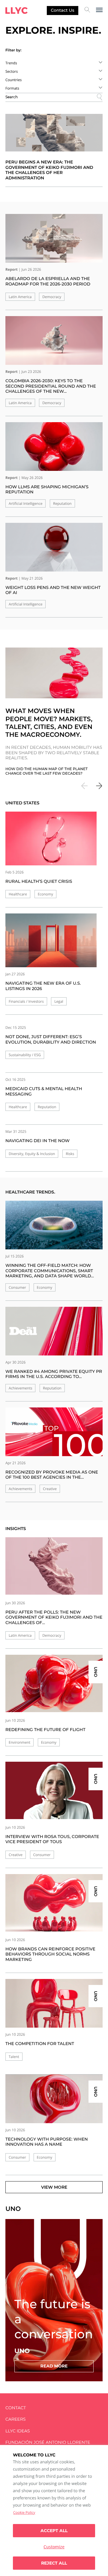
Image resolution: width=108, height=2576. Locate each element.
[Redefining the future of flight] (54, 1683)
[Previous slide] (85, 787)
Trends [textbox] (11, 63)
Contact (16, 2408)
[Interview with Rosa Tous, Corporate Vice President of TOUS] (54, 1790)
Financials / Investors (26, 1001)
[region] (54, 2510)
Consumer (17, 1287)
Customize (54, 2547)
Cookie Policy (24, 2512)
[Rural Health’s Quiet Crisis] (51, 838)
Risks (70, 1154)
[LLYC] (16, 11)
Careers (15, 2419)
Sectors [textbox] (12, 71)
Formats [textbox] (12, 88)
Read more (54, 2366)
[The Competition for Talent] (54, 2003)
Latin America (20, 297)
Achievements (20, 1388)
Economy (45, 894)
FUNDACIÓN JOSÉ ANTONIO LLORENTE (48, 2442)
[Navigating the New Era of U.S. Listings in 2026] (51, 940)
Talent (14, 2057)
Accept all (54, 2531)
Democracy (52, 297)
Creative (50, 1489)
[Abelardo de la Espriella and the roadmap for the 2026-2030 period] (54, 238)
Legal (59, 1001)
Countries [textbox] (13, 80)
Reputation (62, 503)
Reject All (54, 2563)
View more (54, 2187)
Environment (19, 1742)
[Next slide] (99, 787)
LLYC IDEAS (18, 2431)
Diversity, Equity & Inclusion (32, 1154)
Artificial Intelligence (25, 503)
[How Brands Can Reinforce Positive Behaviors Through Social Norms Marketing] (54, 1903)
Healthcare (18, 894)
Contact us (62, 10)
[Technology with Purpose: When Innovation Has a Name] (54, 2099)
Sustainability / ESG (25, 1055)
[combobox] (54, 63)
